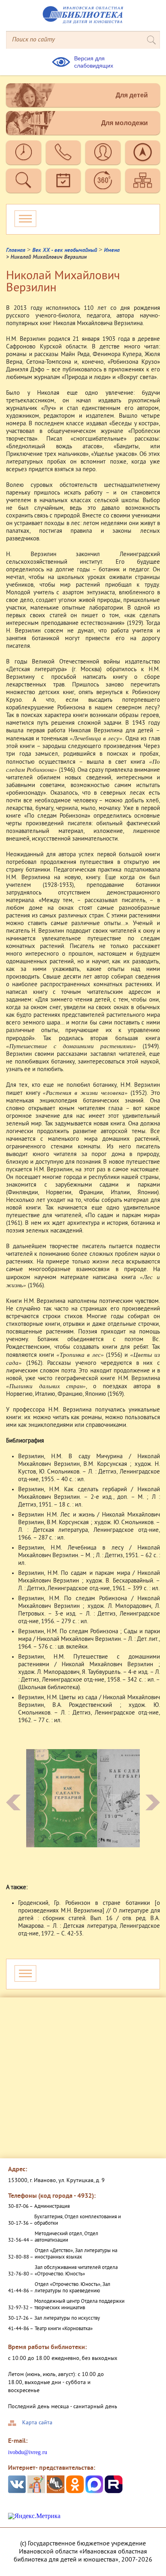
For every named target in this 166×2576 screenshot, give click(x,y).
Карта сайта (37, 2423)
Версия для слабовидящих (94, 62)
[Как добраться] (143, 152)
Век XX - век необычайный (65, 250)
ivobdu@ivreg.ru (28, 2452)
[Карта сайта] (143, 181)
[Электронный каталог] (24, 181)
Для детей (132, 95)
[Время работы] (24, 152)
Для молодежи (124, 123)
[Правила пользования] (103, 152)
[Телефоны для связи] (63, 152)
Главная (16, 250)
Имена (112, 250)
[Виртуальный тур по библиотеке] (103, 181)
